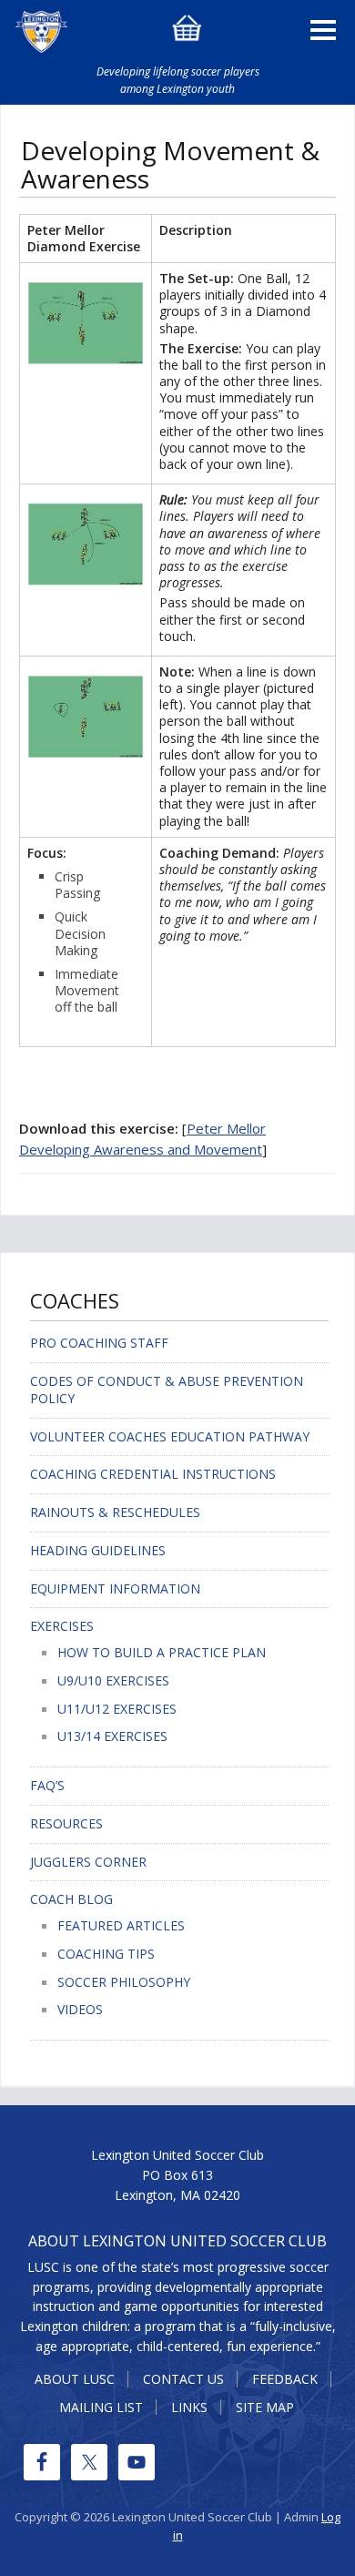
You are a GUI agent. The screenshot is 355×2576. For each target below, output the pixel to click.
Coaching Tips (106, 1954)
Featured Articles (121, 1925)
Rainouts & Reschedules (115, 1512)
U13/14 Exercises (112, 1736)
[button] (323, 26)
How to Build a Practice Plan (162, 1652)
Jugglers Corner (88, 1862)
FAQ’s (47, 1785)
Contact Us (183, 2379)
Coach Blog (71, 1899)
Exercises (62, 1626)
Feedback (285, 2379)
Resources (66, 1823)
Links (189, 2407)
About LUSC (75, 2379)
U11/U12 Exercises (117, 1709)
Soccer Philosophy (124, 1982)
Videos (80, 2009)
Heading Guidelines (98, 1550)
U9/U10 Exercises (113, 1680)
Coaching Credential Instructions (153, 1474)
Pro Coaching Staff (99, 1343)
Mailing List (101, 2407)
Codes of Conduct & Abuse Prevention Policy (167, 1390)
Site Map (265, 2407)
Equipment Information (115, 1588)
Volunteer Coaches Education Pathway (170, 1436)
